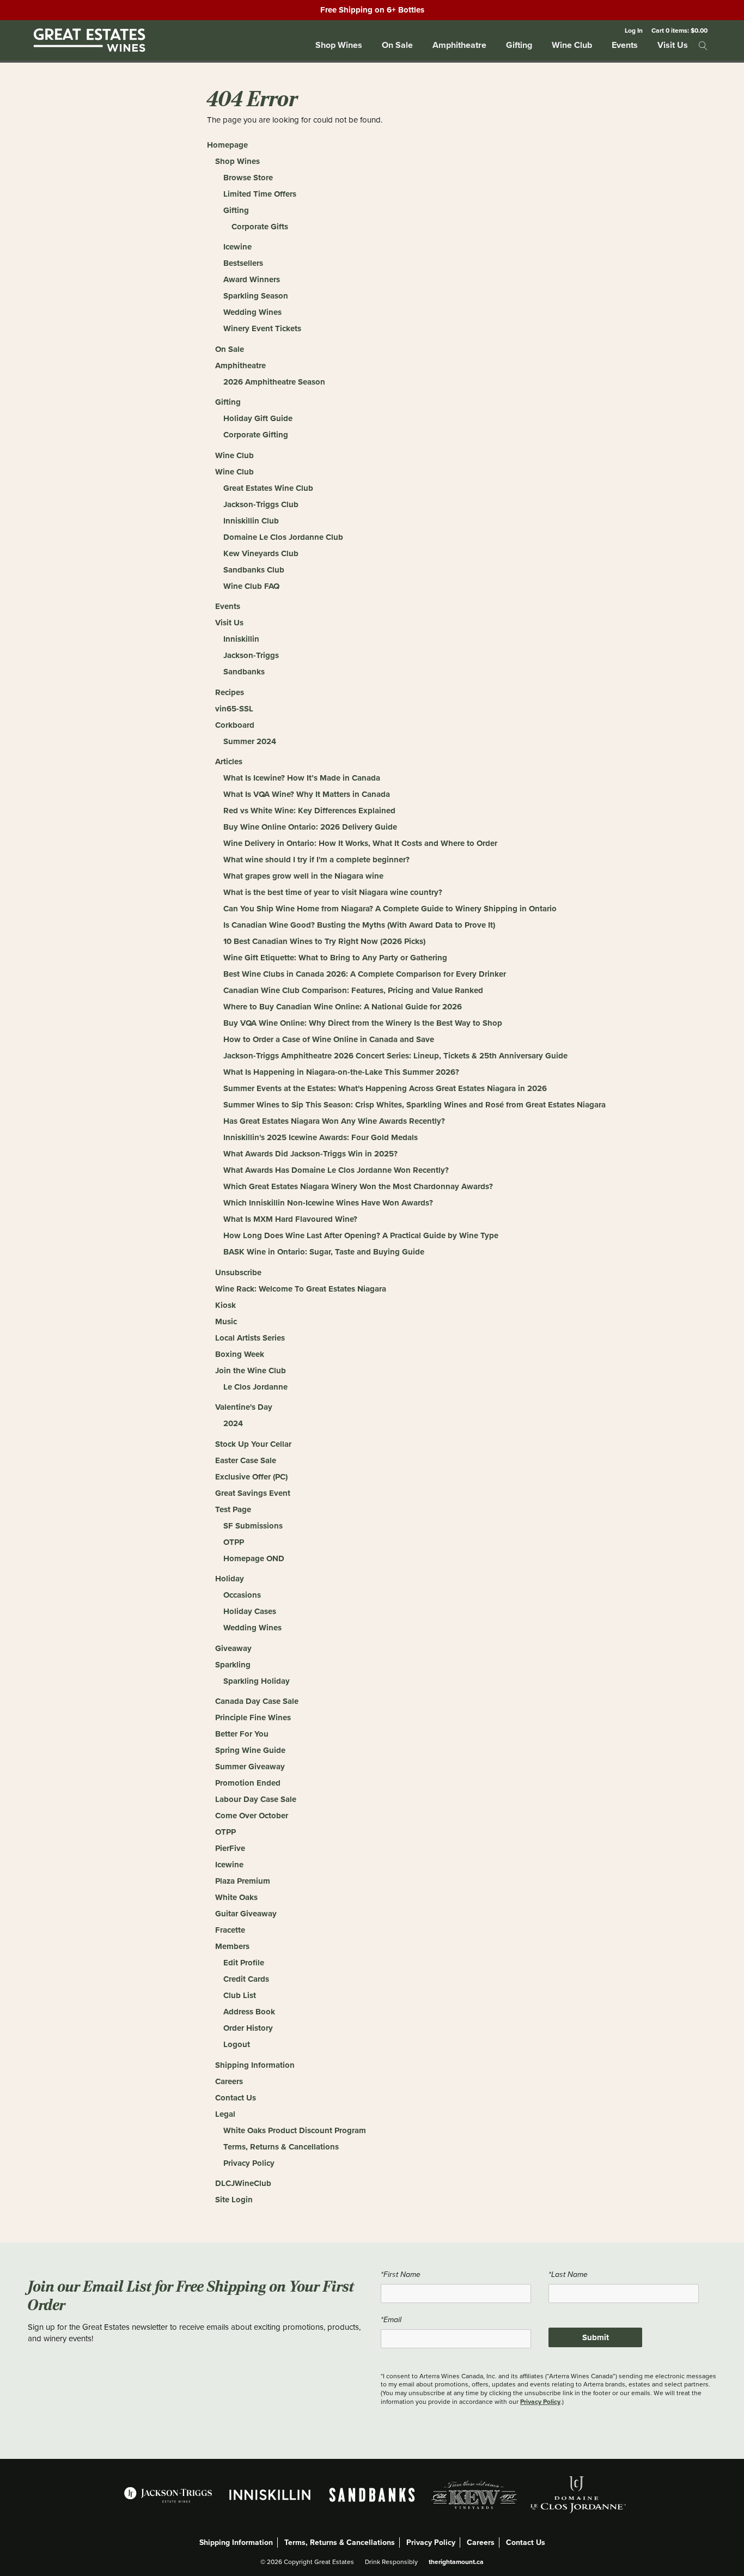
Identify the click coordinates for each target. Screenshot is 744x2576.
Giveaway (233, 1648)
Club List (240, 1995)
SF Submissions (253, 1526)
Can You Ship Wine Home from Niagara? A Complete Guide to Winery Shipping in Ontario (390, 909)
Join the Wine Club (251, 1371)
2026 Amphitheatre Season (274, 382)
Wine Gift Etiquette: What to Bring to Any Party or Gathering (335, 958)
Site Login (234, 2200)
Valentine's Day (244, 1407)
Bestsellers (243, 263)
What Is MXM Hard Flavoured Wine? (290, 1219)
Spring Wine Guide (250, 1750)
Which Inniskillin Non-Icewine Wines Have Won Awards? (328, 1203)
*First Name (401, 2274)
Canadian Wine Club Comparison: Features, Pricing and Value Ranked (353, 990)
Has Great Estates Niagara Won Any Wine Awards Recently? (334, 1121)
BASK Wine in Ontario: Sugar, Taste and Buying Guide (324, 1252)
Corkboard (235, 725)
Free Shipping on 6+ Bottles (372, 10)
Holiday (230, 1579)
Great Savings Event (253, 1493)
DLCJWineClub (243, 2183)
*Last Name (568, 2274)
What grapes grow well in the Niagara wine (303, 876)
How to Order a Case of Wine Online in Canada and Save (329, 1039)
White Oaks (236, 1897)
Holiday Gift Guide (258, 418)
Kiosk (225, 1305)
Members (232, 1946)
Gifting (519, 45)
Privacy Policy (249, 2163)
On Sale (397, 45)
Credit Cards (246, 1979)
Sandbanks (244, 672)
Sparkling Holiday (257, 1681)
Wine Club (572, 45)
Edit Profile (244, 1963)
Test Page (233, 1509)
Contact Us (236, 2098)
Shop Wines (339, 45)
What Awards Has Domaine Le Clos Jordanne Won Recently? (336, 1170)
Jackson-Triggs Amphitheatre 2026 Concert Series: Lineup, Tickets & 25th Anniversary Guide (395, 1056)
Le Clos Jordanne (255, 1387)
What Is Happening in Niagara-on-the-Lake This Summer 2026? (341, 1072)
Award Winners (252, 279)
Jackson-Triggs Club (261, 504)
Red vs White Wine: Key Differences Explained (309, 811)
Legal (225, 2114)
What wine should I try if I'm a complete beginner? (316, 860)
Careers (229, 2081)
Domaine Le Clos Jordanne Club (283, 537)
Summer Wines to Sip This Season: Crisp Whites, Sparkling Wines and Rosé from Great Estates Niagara (414, 1105)
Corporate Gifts (260, 227)
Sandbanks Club (254, 570)
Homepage (227, 145)
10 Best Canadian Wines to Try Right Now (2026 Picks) (324, 941)
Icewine (237, 247)
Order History (248, 2028)
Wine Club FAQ (251, 586)
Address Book (249, 2012)
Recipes (230, 692)
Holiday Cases (250, 1611)
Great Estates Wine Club (268, 488)
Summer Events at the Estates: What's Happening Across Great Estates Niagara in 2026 (385, 1088)
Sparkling (233, 1665)
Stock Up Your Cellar (253, 1444)
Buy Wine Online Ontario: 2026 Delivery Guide (310, 827)
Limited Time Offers (260, 194)
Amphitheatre (459, 45)
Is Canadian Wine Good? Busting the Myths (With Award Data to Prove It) (359, 925)
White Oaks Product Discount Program (295, 2130)
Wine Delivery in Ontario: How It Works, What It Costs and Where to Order (360, 843)
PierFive (230, 1848)
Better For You (242, 1734)
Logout (237, 2044)
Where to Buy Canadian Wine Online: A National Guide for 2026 (343, 1007)
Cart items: (679, 30)
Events (625, 45)
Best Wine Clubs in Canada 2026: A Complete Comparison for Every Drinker (365, 974)
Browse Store (248, 178)
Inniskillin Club (251, 521)
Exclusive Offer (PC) (251, 1477)
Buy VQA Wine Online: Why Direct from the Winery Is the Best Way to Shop (363, 1023)
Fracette (230, 1930)
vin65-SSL (234, 709)
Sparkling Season (256, 296)
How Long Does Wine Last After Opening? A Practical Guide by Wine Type (361, 1235)
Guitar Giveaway (246, 1914)
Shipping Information (255, 2065)
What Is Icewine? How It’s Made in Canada (302, 778)
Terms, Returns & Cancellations (281, 2147)
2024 (233, 1423)
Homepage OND (254, 1558)
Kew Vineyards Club (261, 553)
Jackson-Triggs (251, 655)
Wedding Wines (252, 312)
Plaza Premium (243, 1881)
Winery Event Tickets (262, 328)
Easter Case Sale (246, 1460)
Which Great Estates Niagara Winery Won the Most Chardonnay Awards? (358, 1186)
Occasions (242, 1595)
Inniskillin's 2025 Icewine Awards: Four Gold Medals (321, 1137)
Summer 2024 (250, 741)
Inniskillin (241, 639)
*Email (391, 2320)
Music (226, 1322)
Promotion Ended (248, 1783)
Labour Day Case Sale (256, 1799)
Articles (229, 762)
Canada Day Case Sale (257, 1701)
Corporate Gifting (256, 435)
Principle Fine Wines (253, 1718)
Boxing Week (240, 1354)
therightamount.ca (456, 2562)
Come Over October (252, 1816)
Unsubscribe (238, 1272)
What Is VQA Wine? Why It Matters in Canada (307, 794)
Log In (634, 30)
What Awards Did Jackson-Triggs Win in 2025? (310, 1154)
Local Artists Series (250, 1338)
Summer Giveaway (250, 1767)
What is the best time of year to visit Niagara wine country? (333, 892)
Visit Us (673, 45)
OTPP (234, 1542)
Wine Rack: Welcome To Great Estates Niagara (301, 1289)
